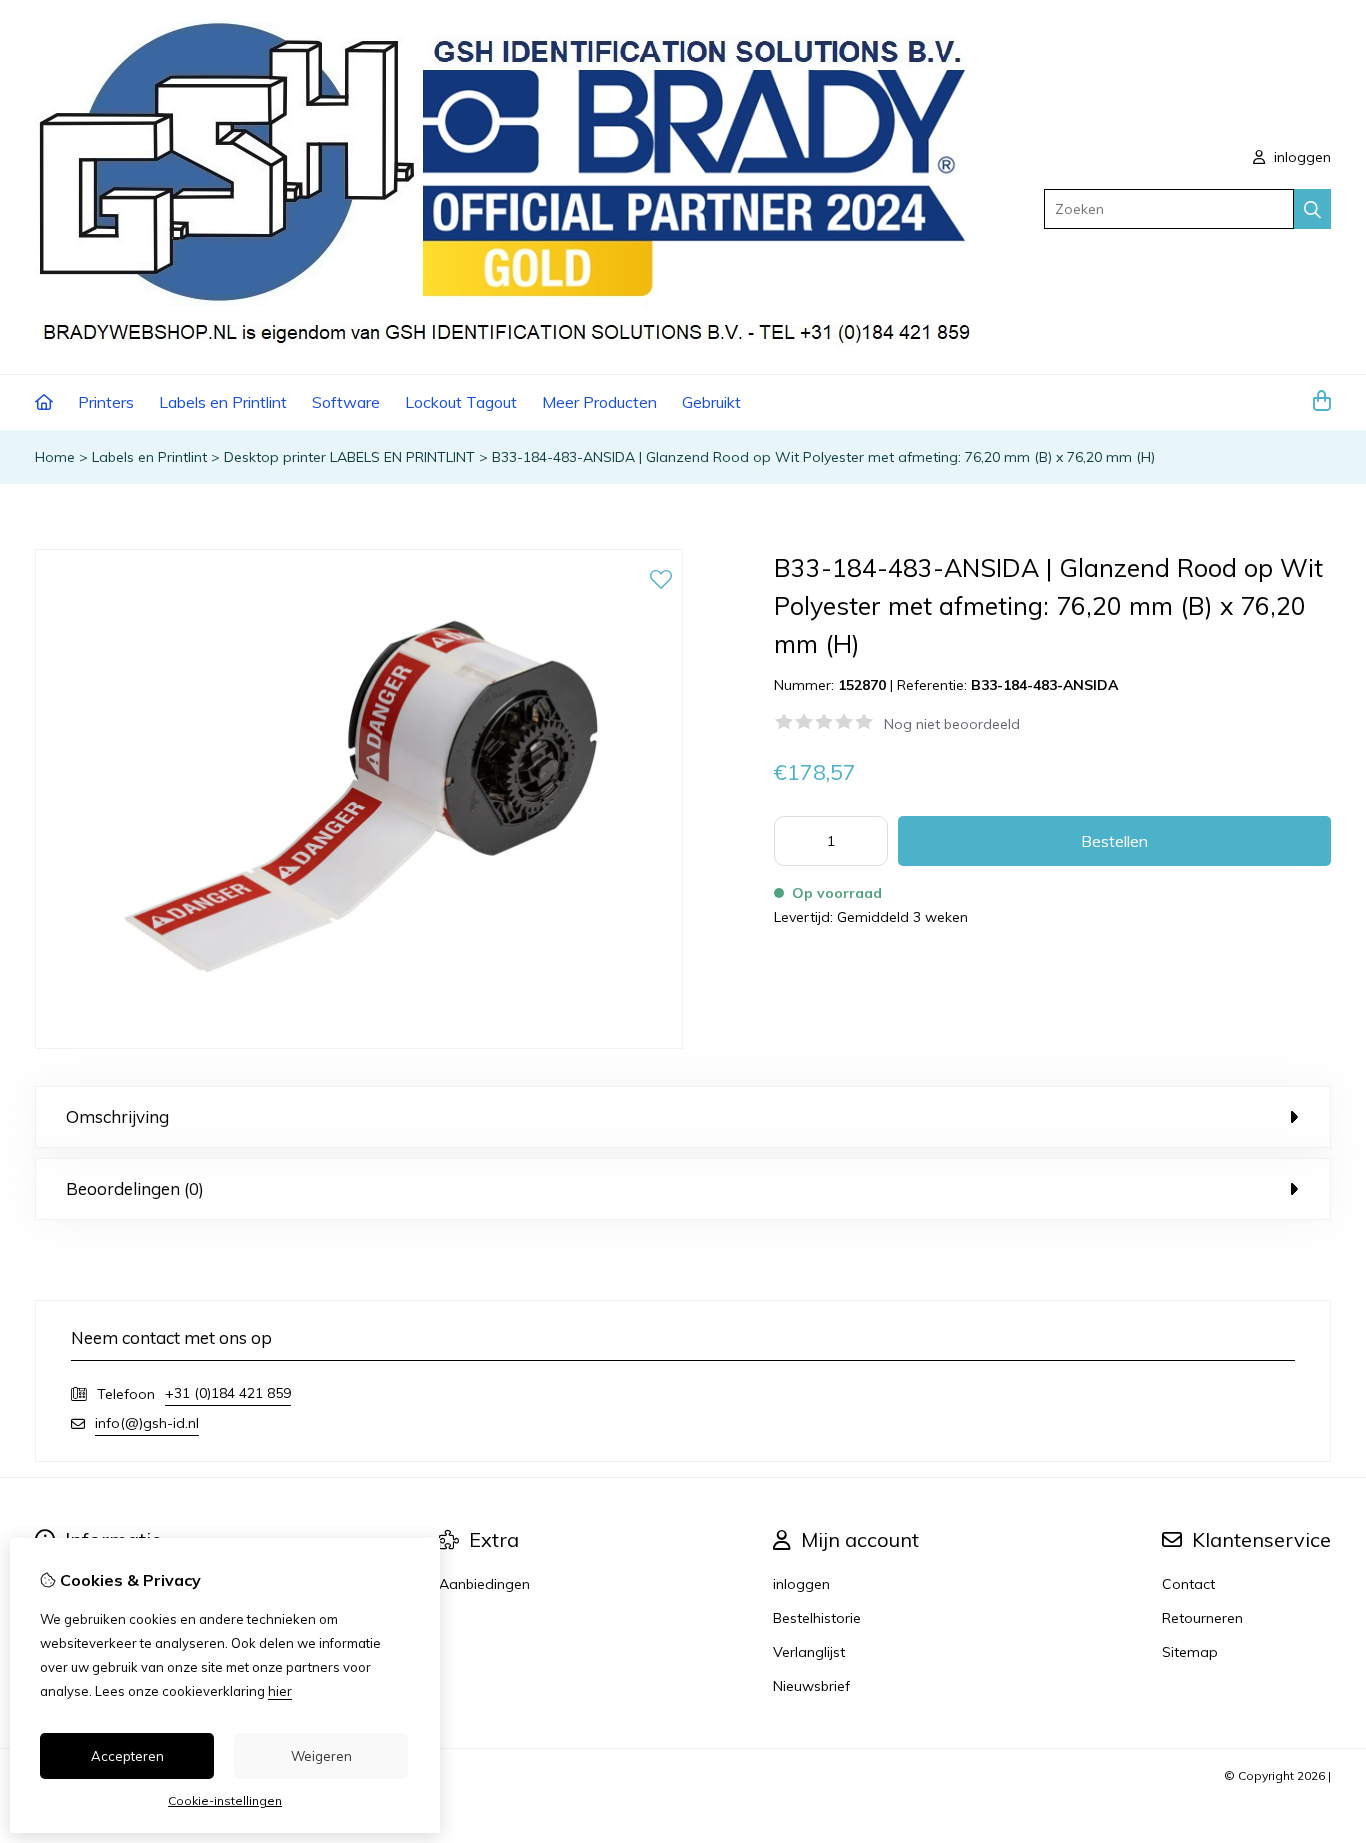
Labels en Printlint (223, 402)
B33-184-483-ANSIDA (1044, 685)
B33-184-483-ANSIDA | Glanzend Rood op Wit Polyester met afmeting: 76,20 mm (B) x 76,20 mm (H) (823, 457)
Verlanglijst (809, 1652)
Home (55, 457)
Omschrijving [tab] (117, 1116)
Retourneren (1202, 1618)
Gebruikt (711, 402)
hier (280, 1691)
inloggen (1300, 157)
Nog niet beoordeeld (952, 724)
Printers (106, 402)
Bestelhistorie (817, 1618)
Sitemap (1190, 1652)
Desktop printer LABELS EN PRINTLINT (349, 457)
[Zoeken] (1312, 209)
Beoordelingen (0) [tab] (135, 1188)
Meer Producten (599, 402)
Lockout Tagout (461, 402)
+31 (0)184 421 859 (228, 1393)
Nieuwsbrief (811, 1686)
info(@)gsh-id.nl (147, 1423)
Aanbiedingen (484, 1584)
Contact (1188, 1584)
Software (346, 402)
